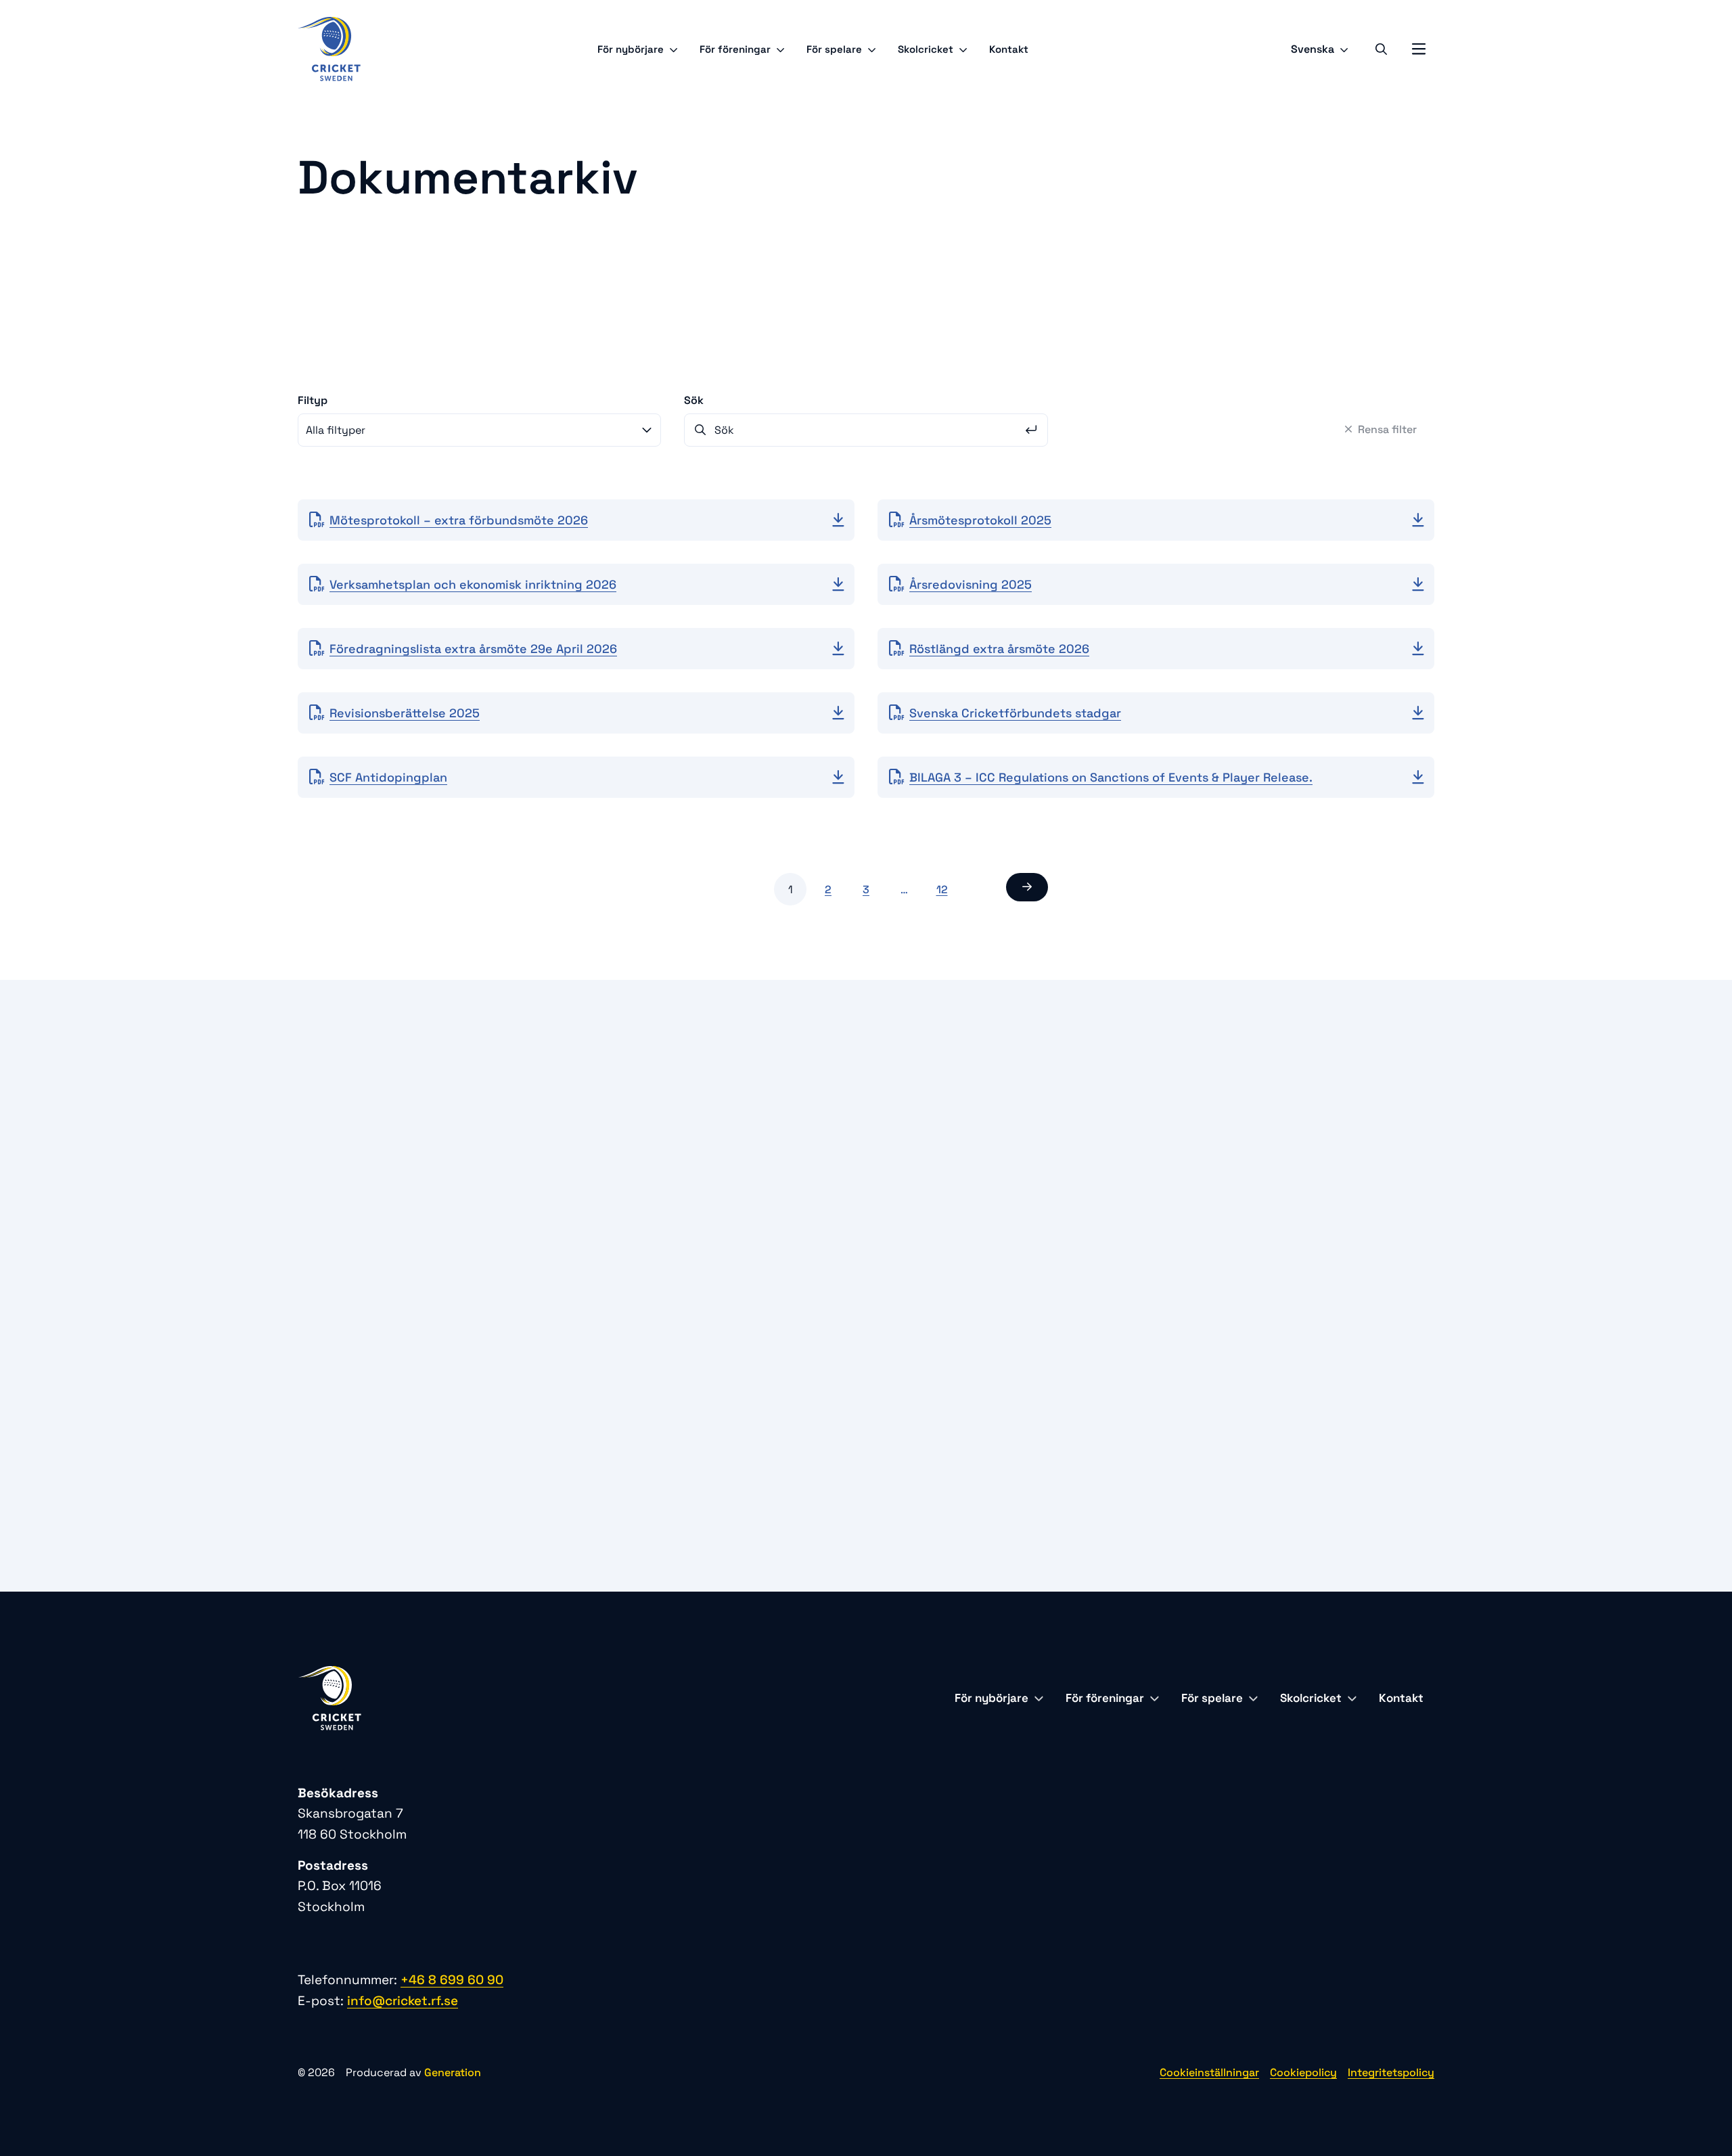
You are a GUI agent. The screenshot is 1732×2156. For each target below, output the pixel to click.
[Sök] (1381, 49)
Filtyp (313, 400)
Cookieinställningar (1209, 2072)
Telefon (365, 1222)
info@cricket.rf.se (1028, 1323)
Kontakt (1009, 49)
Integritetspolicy (1391, 2072)
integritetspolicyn (495, 1430)
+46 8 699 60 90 (1015, 1302)
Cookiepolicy (1303, 2072)
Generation (453, 2072)
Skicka (777, 1471)
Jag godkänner (458, 1430)
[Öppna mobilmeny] (1419, 49)
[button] (1027, 887)
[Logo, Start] (329, 49)
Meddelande (378, 1340)
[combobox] (479, 430)
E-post (363, 1281)
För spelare (834, 49)
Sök (694, 400)
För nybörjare (631, 49)
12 (942, 890)
